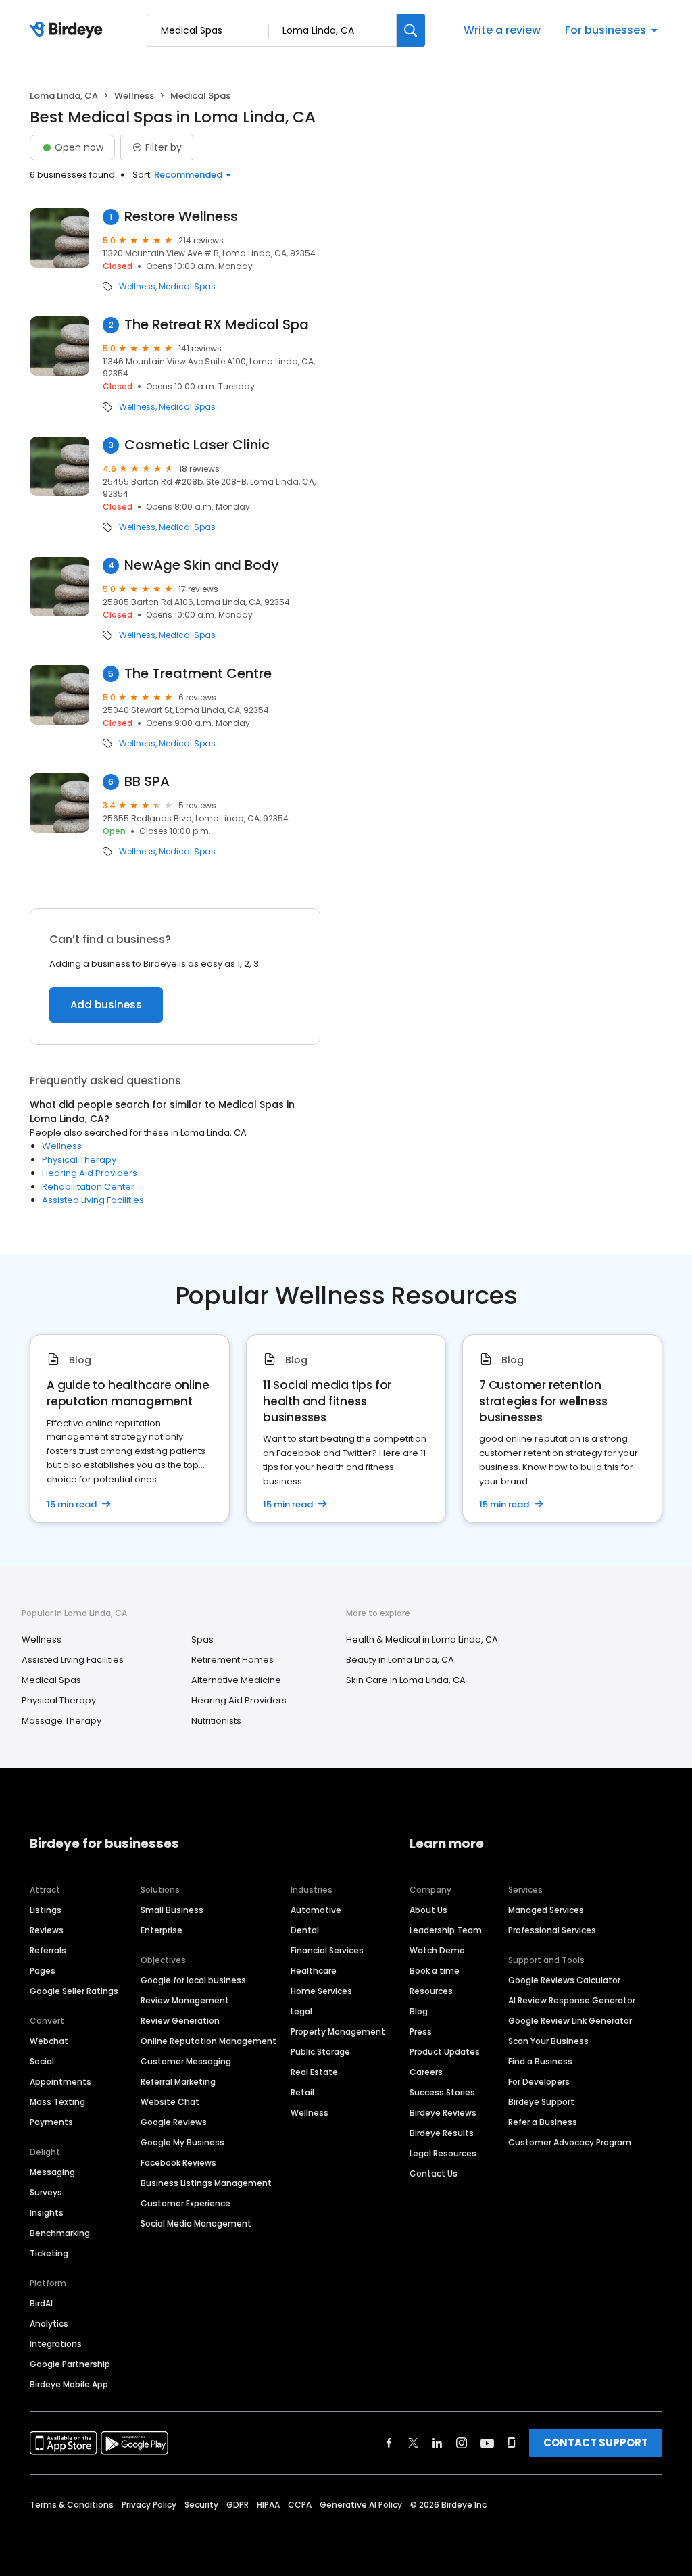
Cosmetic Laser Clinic (197, 445)
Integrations (56, 2344)
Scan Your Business (548, 2041)
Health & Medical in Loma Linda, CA (422, 1639)
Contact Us (434, 2173)
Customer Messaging (186, 2061)
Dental (305, 1930)
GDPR (238, 2505)
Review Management (185, 2000)
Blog (419, 2011)
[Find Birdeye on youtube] (487, 2443)
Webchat (49, 2041)
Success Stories (442, 2092)
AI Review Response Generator (572, 2000)
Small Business (172, 1910)
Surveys (46, 2192)
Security (201, 2505)
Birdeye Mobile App (69, 2384)
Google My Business (182, 2142)
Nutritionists (216, 1721)
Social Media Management (196, 2223)
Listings (46, 1910)
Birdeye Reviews (443, 2113)
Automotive (316, 1910)
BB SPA (147, 782)
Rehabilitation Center (88, 1187)
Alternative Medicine (236, 1680)
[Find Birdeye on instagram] (462, 2443)
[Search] (411, 30)
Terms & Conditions (72, 2505)
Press (421, 2032)
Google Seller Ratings (74, 1991)
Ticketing (49, 2253)
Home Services (321, 1991)
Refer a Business (543, 2122)
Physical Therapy (79, 1160)
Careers (426, 2072)
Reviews (47, 1930)
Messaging (52, 2172)
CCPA (300, 2505)
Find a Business (540, 2061)
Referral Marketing (178, 2082)
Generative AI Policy (361, 2505)
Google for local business (193, 1980)
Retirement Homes (232, 1660)
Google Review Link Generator (570, 2021)
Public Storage (320, 2052)
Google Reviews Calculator (564, 1980)
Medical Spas (187, 287)
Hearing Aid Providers (90, 1173)
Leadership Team (446, 1930)
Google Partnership (70, 2364)
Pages (43, 1971)
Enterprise (162, 1930)
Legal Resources (443, 2153)
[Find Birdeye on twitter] (413, 2443)
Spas (202, 1639)
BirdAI (41, 2303)
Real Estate (314, 2072)
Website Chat (170, 2102)
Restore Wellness (181, 217)
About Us (428, 1910)
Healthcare (314, 1971)
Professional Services (552, 1930)
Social (42, 2061)
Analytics (49, 2324)
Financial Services (327, 1950)
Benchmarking (60, 2233)
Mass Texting (57, 2102)
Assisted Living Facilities (93, 1200)
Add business (106, 1005)
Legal (301, 2011)
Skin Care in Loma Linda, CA (406, 1680)
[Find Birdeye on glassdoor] (512, 2443)
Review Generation (180, 2021)
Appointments (60, 2082)
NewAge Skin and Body (202, 565)
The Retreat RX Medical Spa (217, 325)
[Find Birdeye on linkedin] (437, 2443)
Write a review (502, 30)
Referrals (48, 1950)
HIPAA (268, 2505)
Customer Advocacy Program (570, 2142)
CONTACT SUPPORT (596, 2443)
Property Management (338, 2032)
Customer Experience (186, 2203)
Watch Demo (437, 1950)
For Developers (539, 2082)
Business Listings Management (206, 2183)
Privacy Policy (149, 2505)
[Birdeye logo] (69, 30)
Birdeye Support (541, 2102)
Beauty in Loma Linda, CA (400, 1660)
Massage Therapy (61, 1721)
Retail (302, 2092)
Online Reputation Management (208, 2041)
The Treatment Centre (198, 674)
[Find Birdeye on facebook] (389, 2443)
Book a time (435, 1971)
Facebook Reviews (178, 2163)
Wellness (134, 96)
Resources (431, 1991)
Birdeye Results (442, 2133)
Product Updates (445, 2052)
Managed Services (546, 1910)
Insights (47, 2213)
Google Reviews (174, 2122)
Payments (51, 2122)
